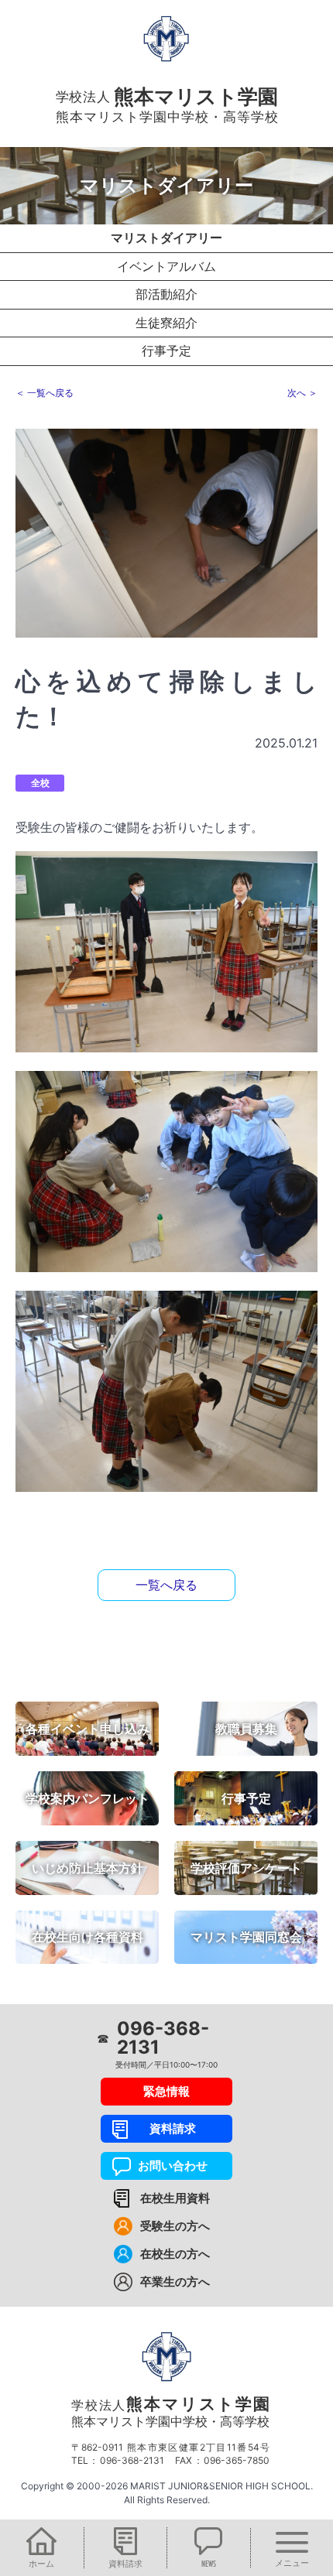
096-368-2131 (163, 2038)
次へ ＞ (302, 393)
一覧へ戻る (166, 1585)
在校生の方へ (175, 2254)
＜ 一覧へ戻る (45, 393)
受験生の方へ (175, 2226)
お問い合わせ (167, 2165)
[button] (42, 2548)
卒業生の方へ (175, 2282)
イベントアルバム (166, 266)
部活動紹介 (166, 294)
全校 (40, 783)
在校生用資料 (175, 2198)
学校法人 (170, 2411)
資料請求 (167, 2128)
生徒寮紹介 (166, 323)
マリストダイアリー (166, 238)
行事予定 (166, 351)
